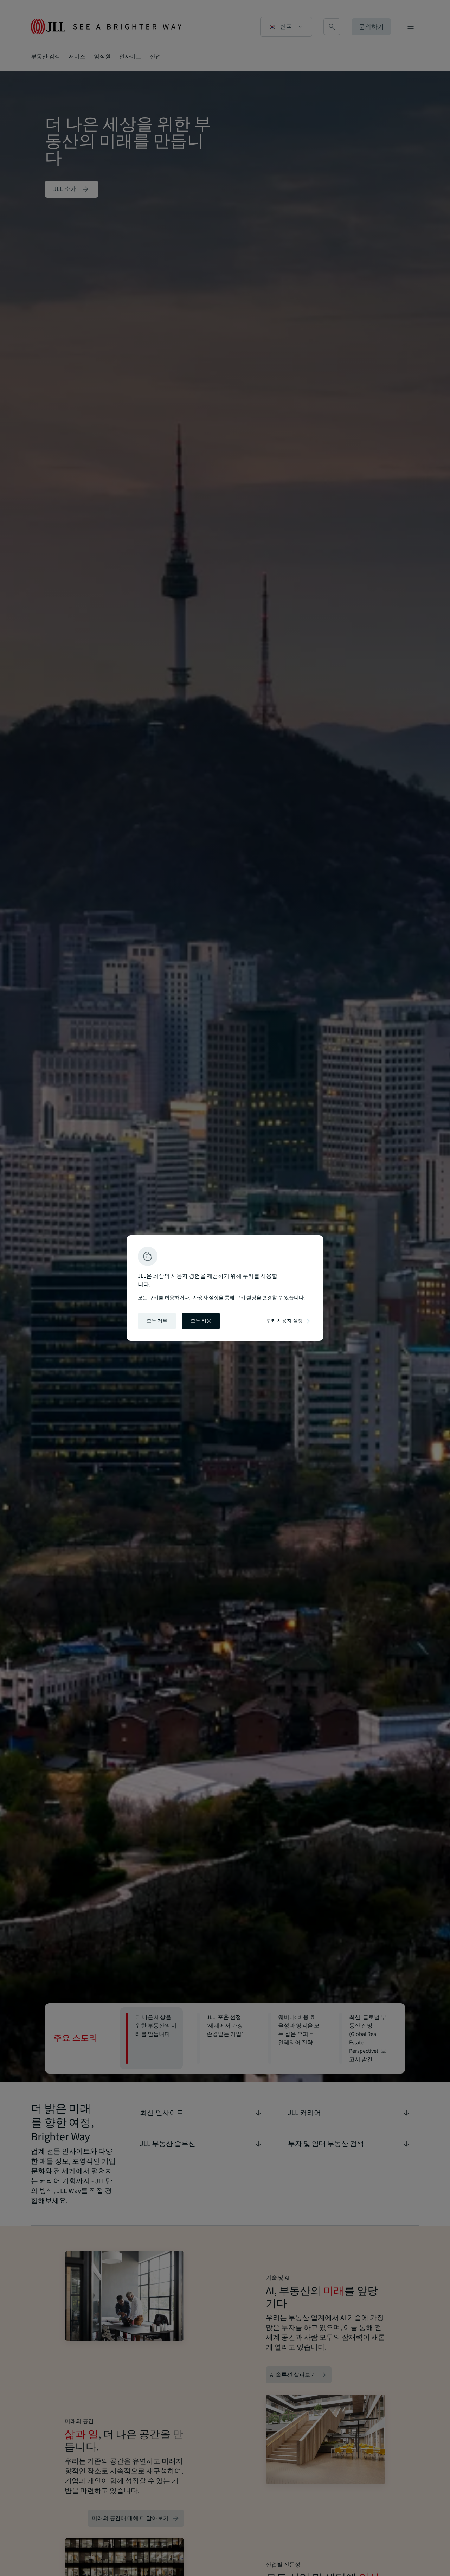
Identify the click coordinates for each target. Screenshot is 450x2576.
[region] (225, 1288)
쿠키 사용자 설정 (289, 1321)
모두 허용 (201, 1321)
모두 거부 (157, 1321)
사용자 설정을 (209, 1298)
